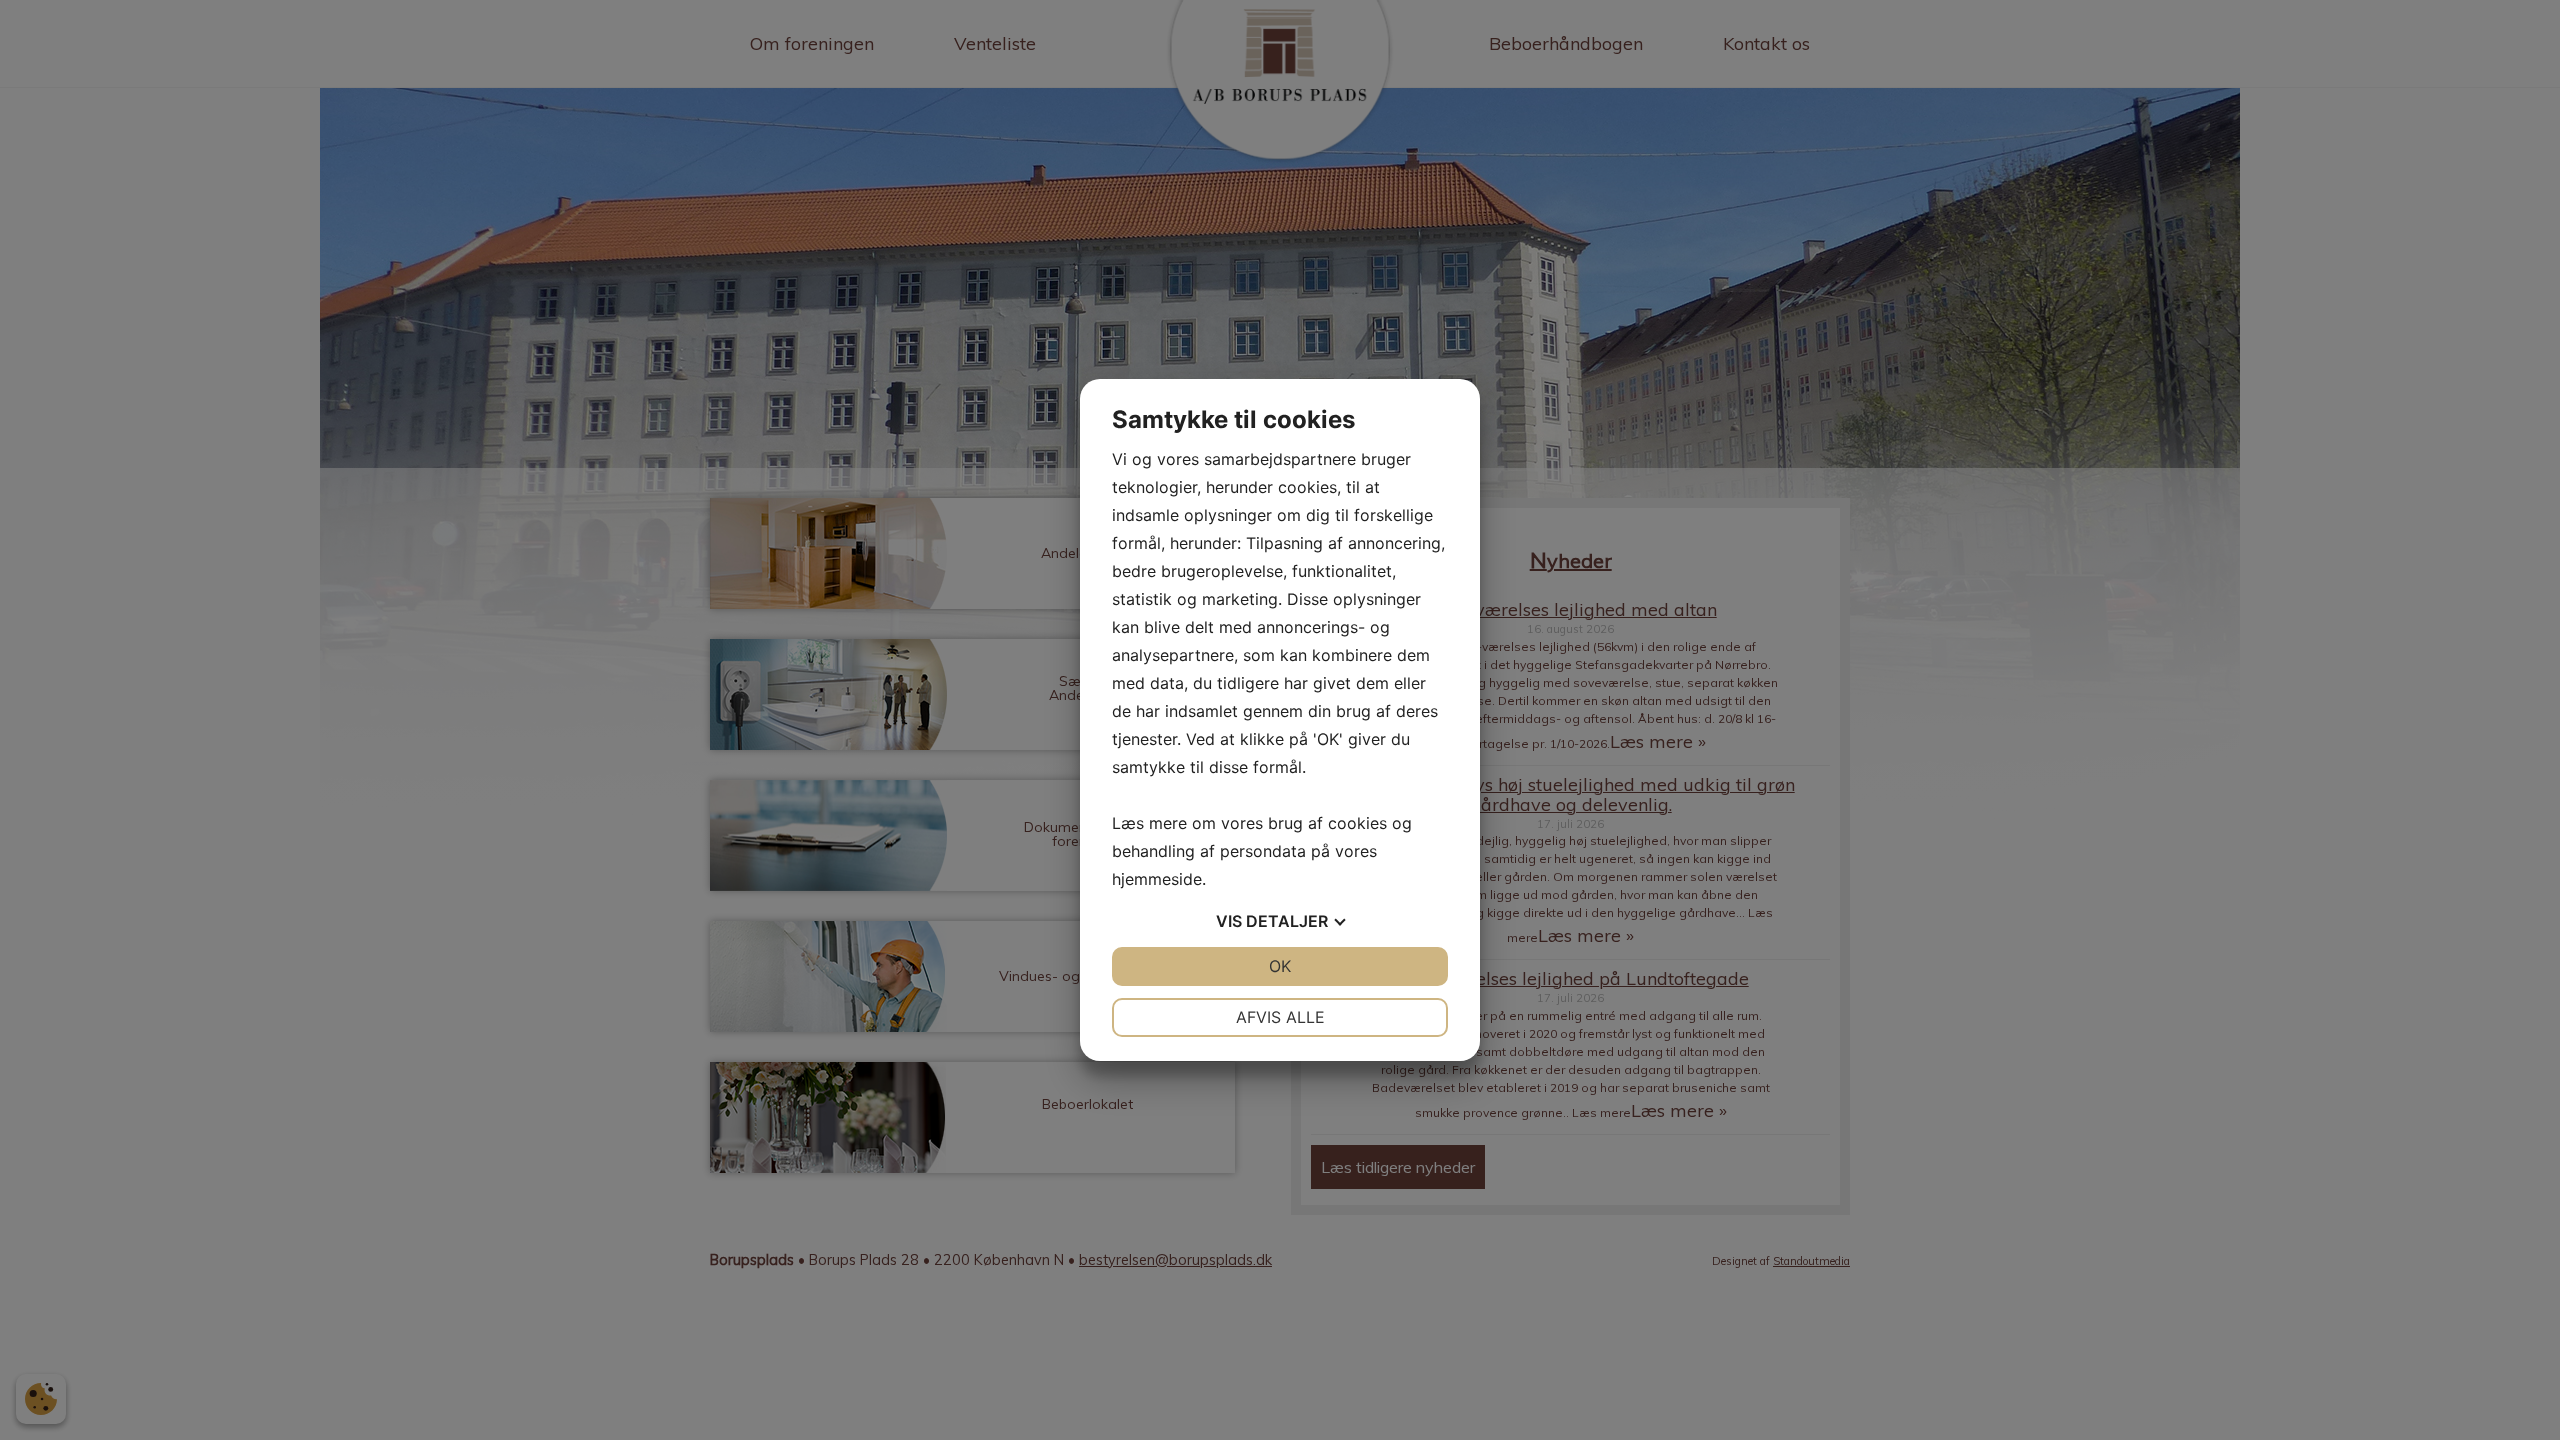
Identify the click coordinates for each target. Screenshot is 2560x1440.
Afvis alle (1280, 1017)
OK (1280, 966)
